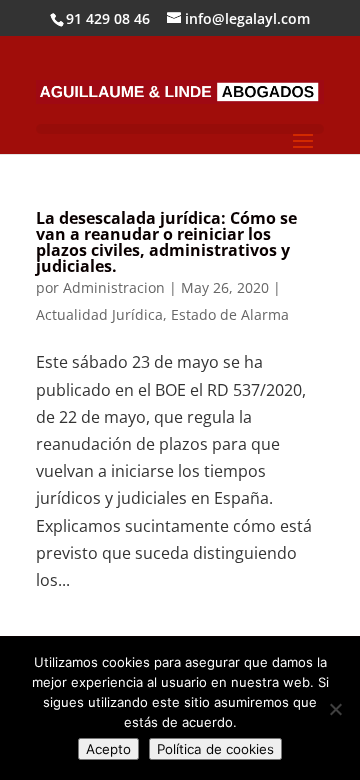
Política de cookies (215, 749)
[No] (335, 709)
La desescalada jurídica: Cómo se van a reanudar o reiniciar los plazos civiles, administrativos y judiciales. (166, 242)
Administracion (114, 287)
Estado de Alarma (230, 314)
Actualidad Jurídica (99, 314)
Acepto (108, 749)
